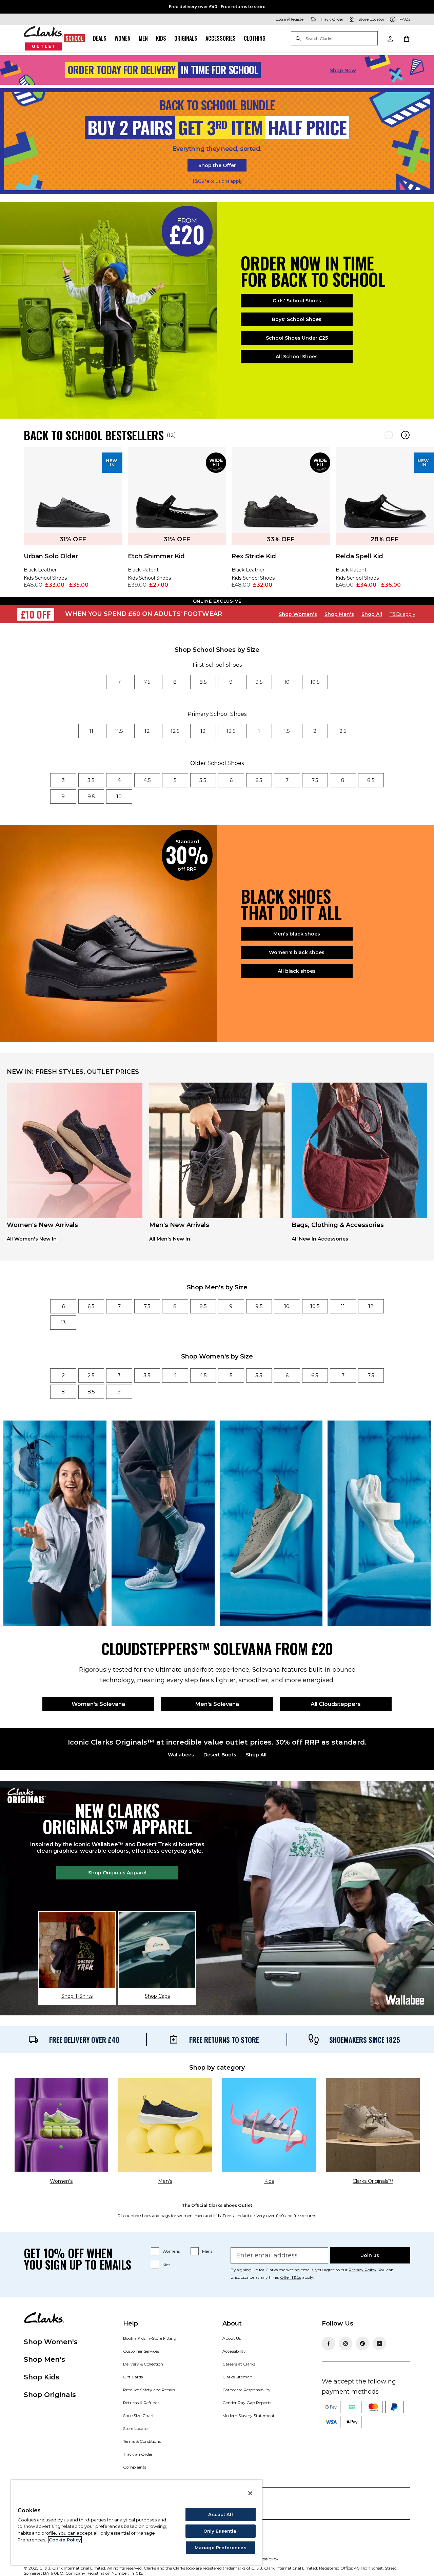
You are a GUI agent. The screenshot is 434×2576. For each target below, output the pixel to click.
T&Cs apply (402, 614)
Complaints (135, 2467)
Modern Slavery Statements (249, 2416)
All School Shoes (297, 357)
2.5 (343, 731)
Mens (207, 2251)
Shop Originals (50, 2395)
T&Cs (198, 181)
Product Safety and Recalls (149, 2390)
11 (91, 731)
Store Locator (136, 2428)
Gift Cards (133, 2377)
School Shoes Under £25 (297, 338)
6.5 (259, 780)
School (74, 38)
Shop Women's (298, 614)
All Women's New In (32, 1239)
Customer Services (141, 2351)
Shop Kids (42, 2377)
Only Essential (221, 2531)
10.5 (315, 682)
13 (203, 731)
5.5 (203, 780)
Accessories (221, 38)
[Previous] (389, 435)
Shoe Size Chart (139, 2416)
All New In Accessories (320, 1239)
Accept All (220, 2514)
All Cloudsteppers (336, 1704)
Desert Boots (220, 1755)
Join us (370, 2255)
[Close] (250, 2493)
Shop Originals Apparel (117, 1873)
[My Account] (390, 38)
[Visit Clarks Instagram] (346, 2343)
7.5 (147, 682)
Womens (171, 2251)
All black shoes (297, 971)
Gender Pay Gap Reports (247, 2403)
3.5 (91, 780)
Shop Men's (339, 614)
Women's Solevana (98, 1704)
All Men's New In (170, 1239)
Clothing (255, 38)
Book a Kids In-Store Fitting (150, 2338)
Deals (100, 38)
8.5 (203, 682)
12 (147, 731)
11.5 (119, 731)
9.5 (259, 682)
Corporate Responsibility (246, 2390)
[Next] (405, 435)
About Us (232, 2338)
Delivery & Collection (143, 2364)
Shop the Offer (217, 165)
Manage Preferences (220, 2548)
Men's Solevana (217, 1704)
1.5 (287, 731)
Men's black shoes (297, 934)
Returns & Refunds (141, 2403)
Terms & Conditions (142, 2441)
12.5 (175, 731)
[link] (73, 522)
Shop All (372, 614)
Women (123, 38)
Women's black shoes (297, 952)
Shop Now (343, 71)
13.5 (231, 731)
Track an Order (138, 2454)
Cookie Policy (65, 2540)
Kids (161, 38)
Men (143, 38)
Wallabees (181, 1755)
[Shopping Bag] (406, 38)
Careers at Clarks (239, 2364)
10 (287, 682)
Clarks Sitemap (237, 2377)
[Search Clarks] (334, 39)
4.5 (147, 780)
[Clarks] (44, 38)
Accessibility (234, 2351)
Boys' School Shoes (297, 319)
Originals (186, 38)
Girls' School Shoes (297, 301)
